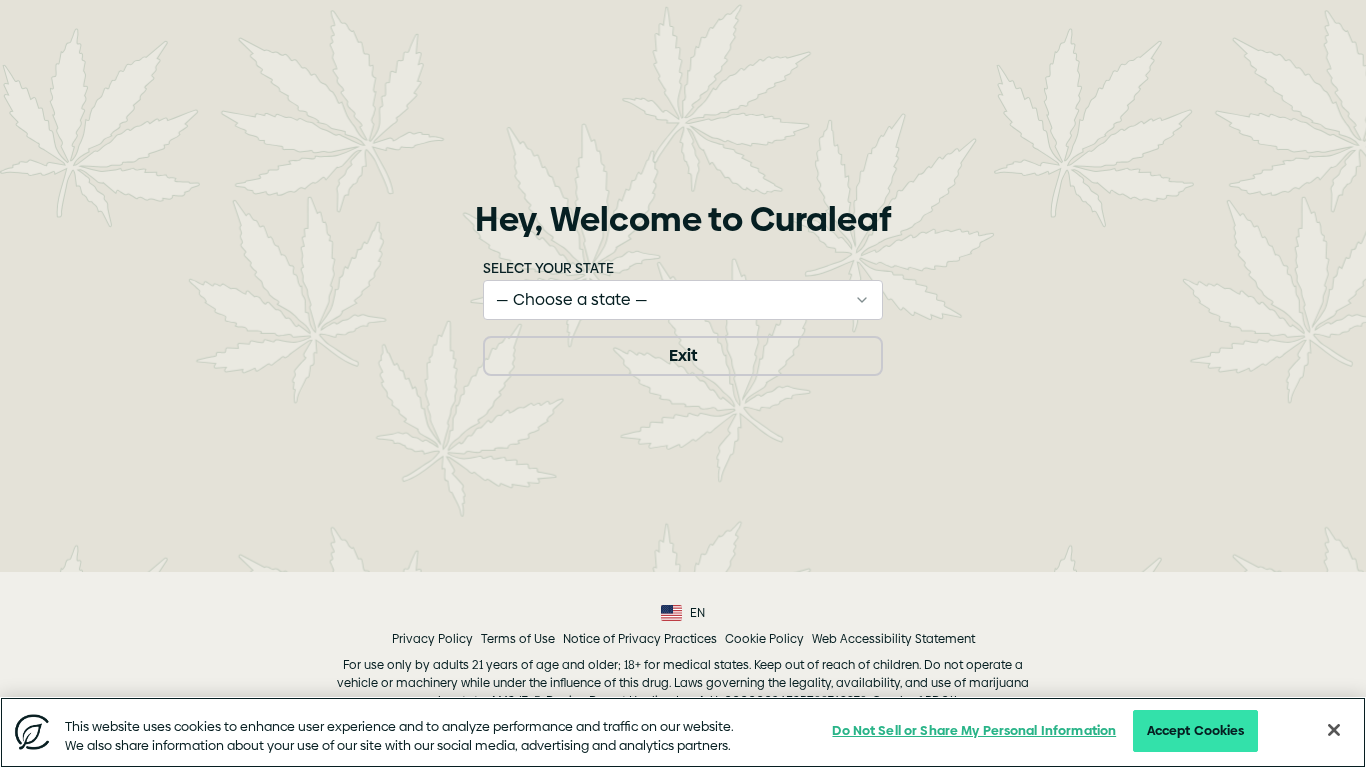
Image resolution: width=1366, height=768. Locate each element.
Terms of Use (518, 639)
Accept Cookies (1196, 730)
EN (697, 613)
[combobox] (683, 300)
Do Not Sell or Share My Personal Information (974, 730)
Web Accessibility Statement (893, 639)
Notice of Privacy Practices (640, 639)
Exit (683, 355)
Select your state (548, 268)
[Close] (1334, 730)
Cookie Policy (764, 639)
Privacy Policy (432, 639)
